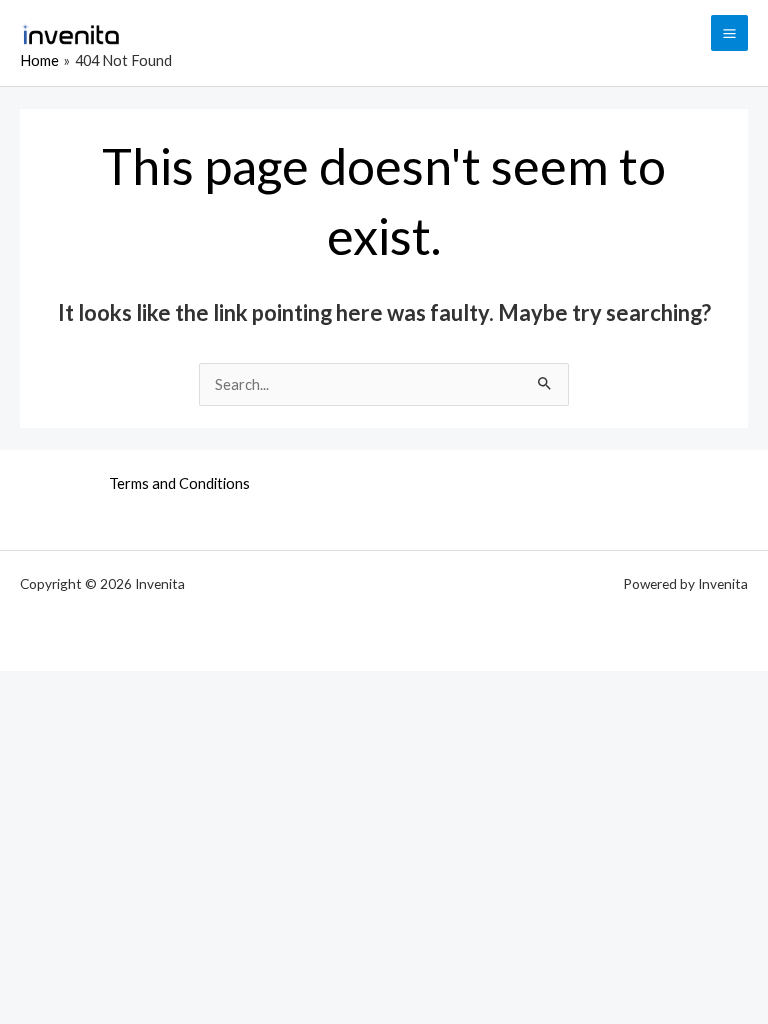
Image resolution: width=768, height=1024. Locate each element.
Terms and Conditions (179, 483)
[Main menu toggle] (729, 33)
